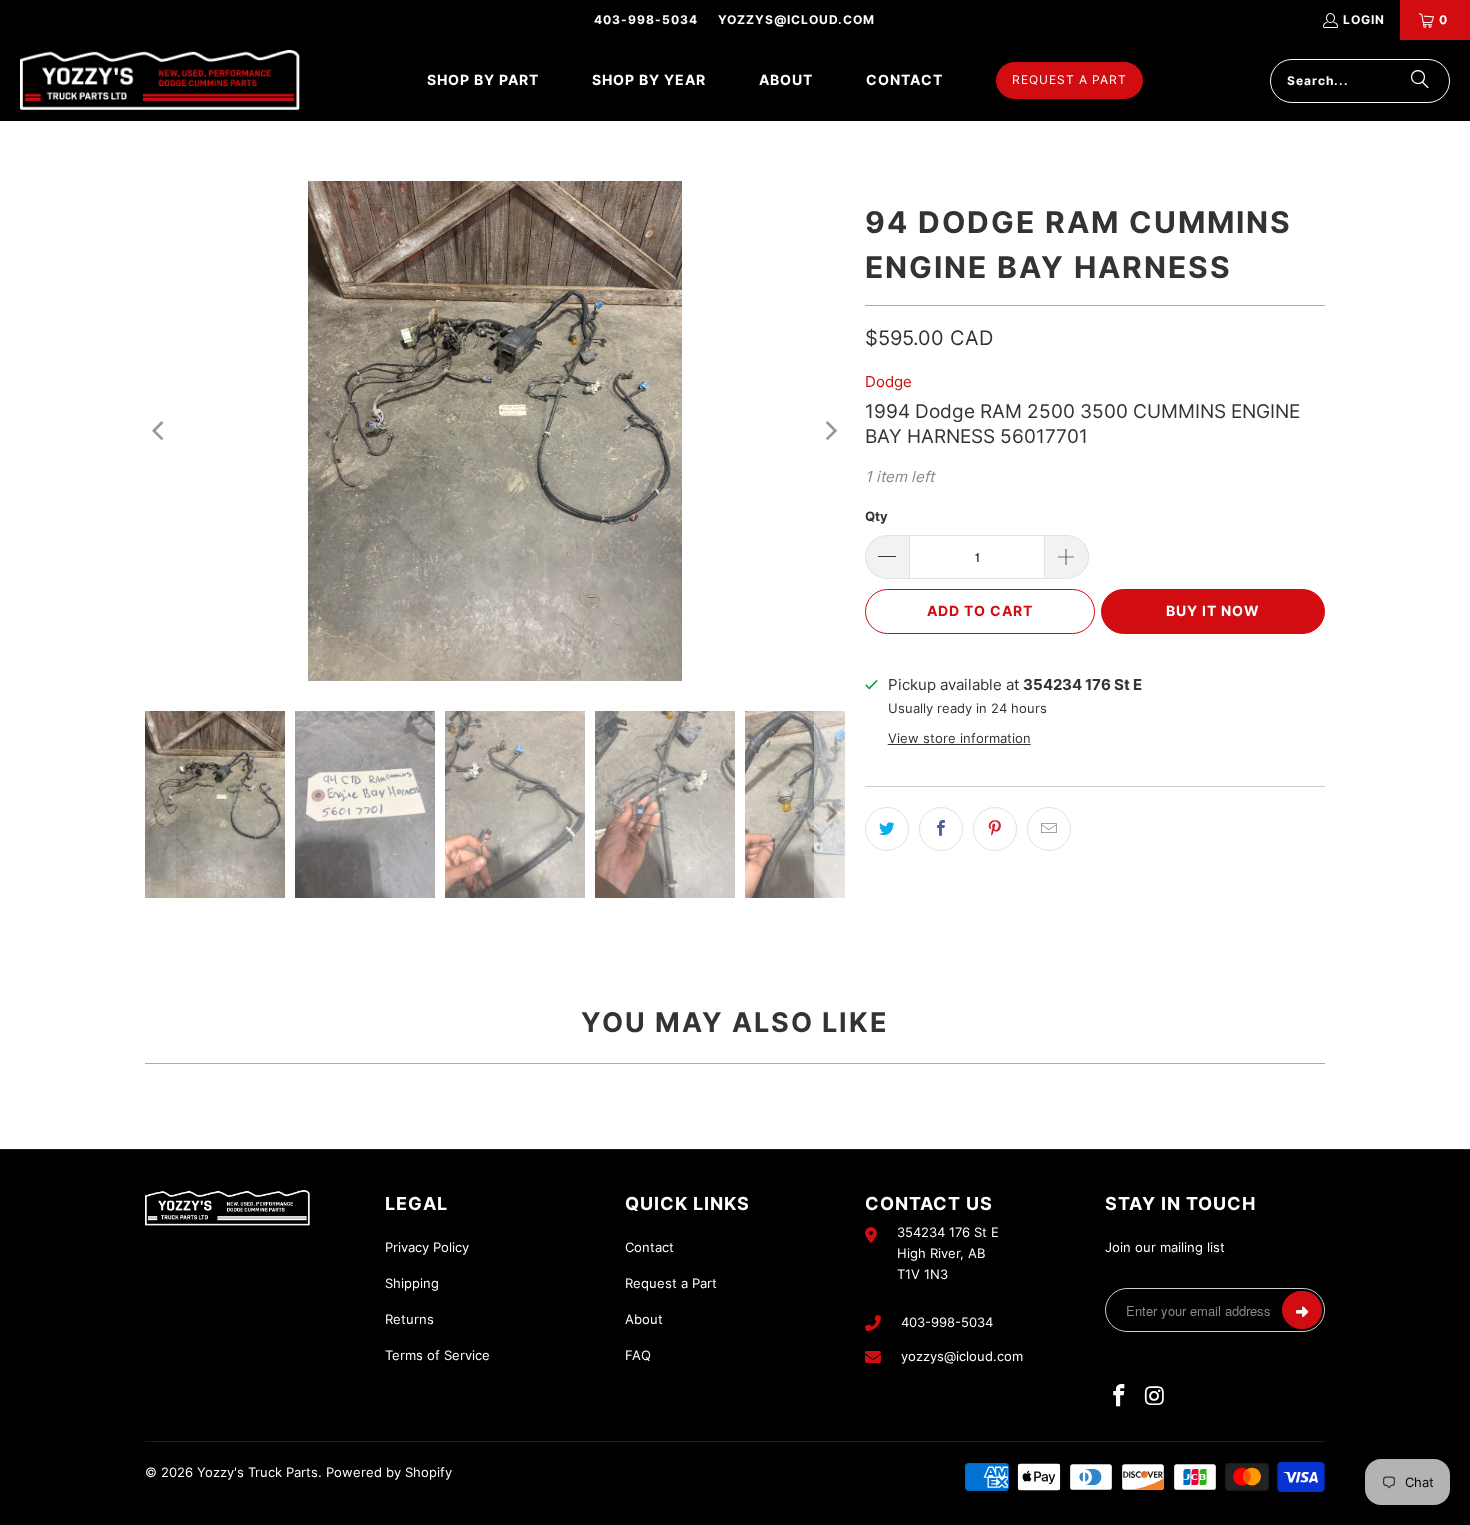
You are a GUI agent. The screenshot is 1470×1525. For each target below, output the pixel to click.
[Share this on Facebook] (941, 829)
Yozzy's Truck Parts (257, 1472)
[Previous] (160, 431)
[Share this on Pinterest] (995, 829)
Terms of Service (437, 1355)
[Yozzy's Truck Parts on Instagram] (1156, 1396)
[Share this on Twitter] (887, 829)
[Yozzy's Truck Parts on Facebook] (1120, 1396)
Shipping (412, 1283)
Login (1364, 19)
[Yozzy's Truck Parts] (160, 80)
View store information (959, 738)
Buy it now (1213, 610)
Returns (409, 1319)
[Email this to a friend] (1049, 829)
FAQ (638, 1355)
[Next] (830, 431)
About (644, 1319)
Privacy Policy (427, 1247)
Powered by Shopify (389, 1472)
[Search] (1420, 81)
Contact (649, 1247)
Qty (876, 516)
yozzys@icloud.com (796, 19)
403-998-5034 (646, 19)
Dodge (888, 381)
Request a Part (671, 1283)
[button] (483, 80)
